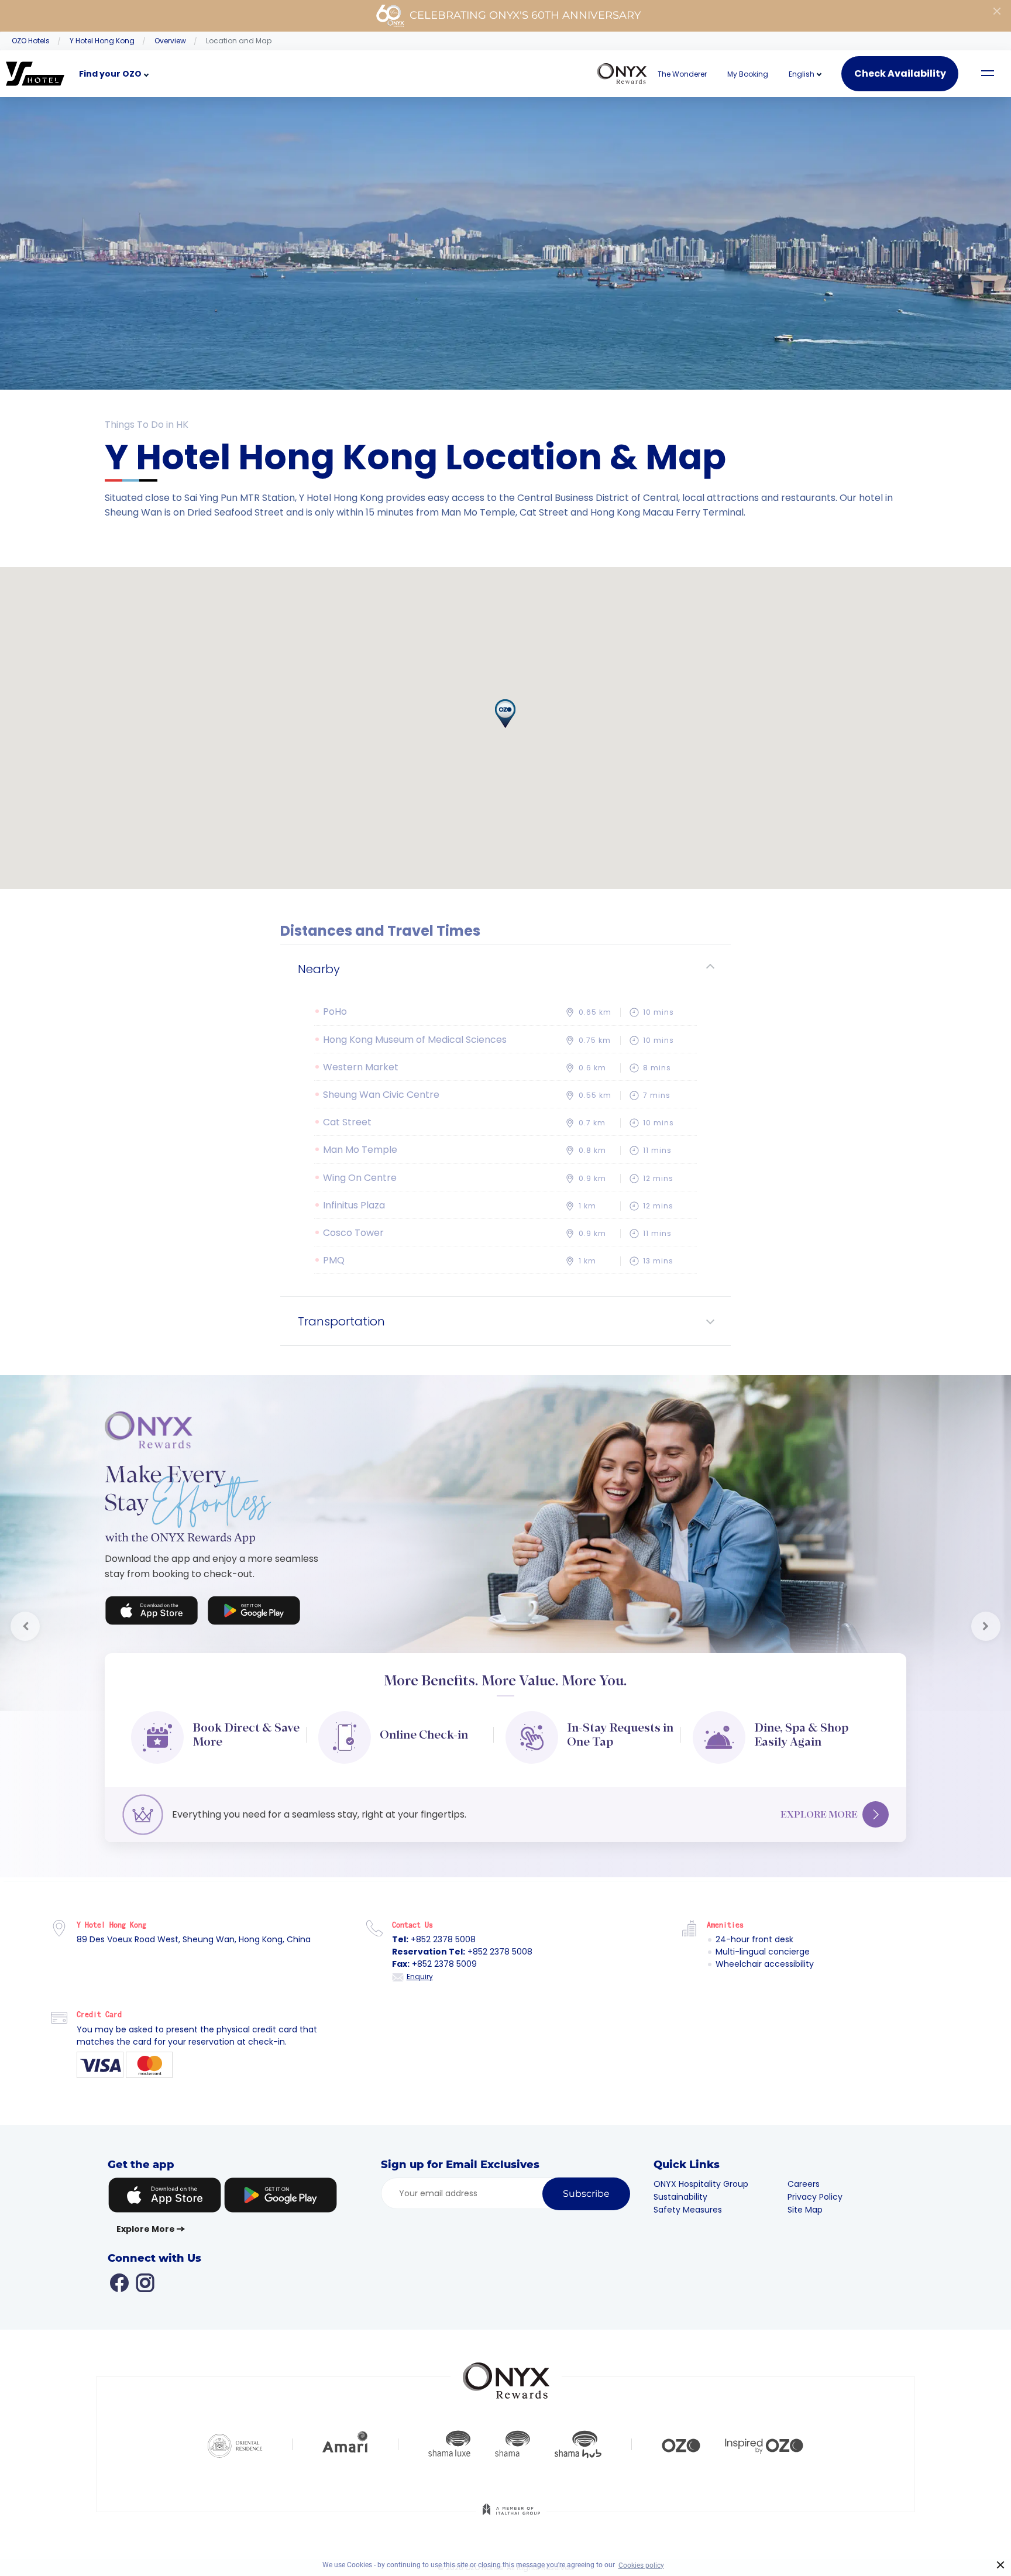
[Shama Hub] (578, 2444)
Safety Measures (688, 2210)
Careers (804, 2184)
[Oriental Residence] (235, 2444)
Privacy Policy (815, 2197)
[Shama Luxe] (449, 2444)
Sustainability (680, 2197)
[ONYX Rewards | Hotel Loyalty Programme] (506, 2375)
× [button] (1001, 2565)
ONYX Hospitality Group (701, 2184)
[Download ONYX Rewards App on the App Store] (152, 1613)
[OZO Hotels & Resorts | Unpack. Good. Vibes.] (681, 2444)
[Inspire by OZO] (764, 2444)
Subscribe (586, 2194)
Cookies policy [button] (641, 2565)
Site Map (805, 2210)
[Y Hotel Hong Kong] (35, 74)
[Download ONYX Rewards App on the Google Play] (254, 1613)
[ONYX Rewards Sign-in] (622, 74)
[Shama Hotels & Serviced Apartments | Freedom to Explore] (513, 2444)
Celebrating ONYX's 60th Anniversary (525, 15)
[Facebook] (119, 2282)
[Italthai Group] (511, 2517)
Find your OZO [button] (110, 74)
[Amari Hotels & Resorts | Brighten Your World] (345, 2444)
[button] (802, 74)
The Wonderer (682, 74)
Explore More (819, 1814)
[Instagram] (145, 2282)
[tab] (505, 969)
